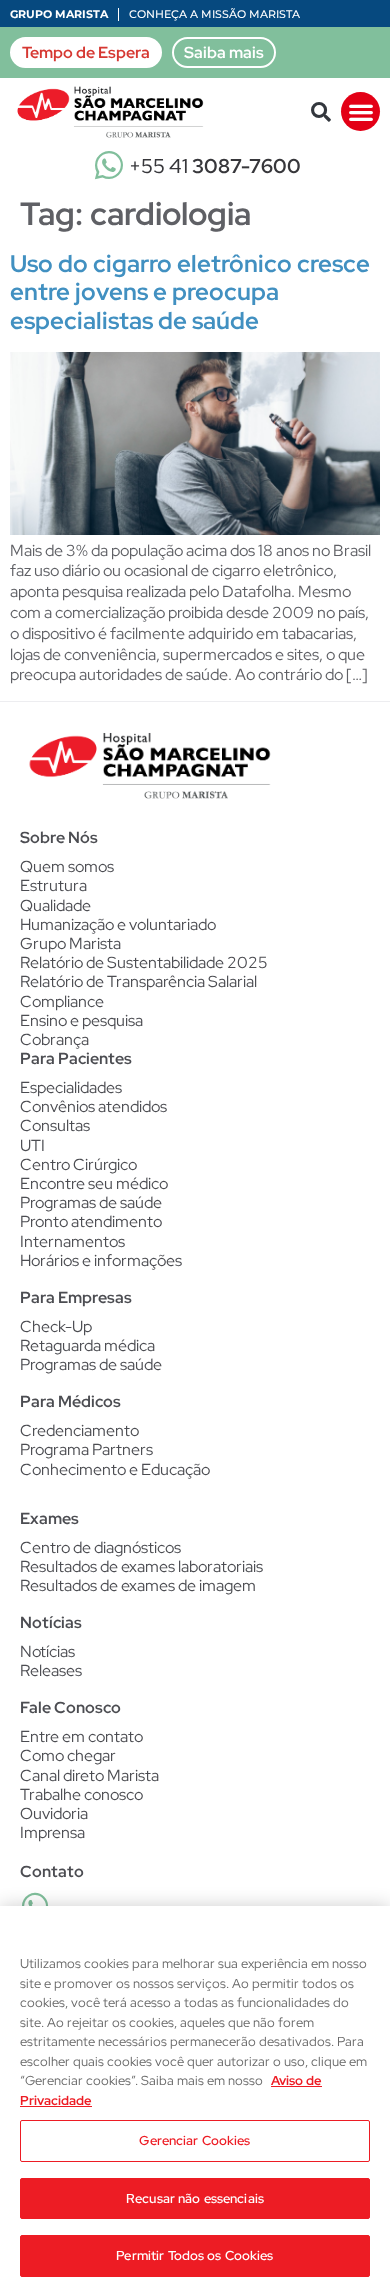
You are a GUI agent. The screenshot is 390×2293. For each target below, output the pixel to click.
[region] (195, 2099)
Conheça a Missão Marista (214, 14)
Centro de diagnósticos (100, 1547)
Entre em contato (81, 1736)
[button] (321, 112)
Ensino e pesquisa (81, 1020)
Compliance (62, 1001)
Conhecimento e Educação (115, 1469)
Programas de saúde (91, 1202)
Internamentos (72, 1241)
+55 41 (215, 166)
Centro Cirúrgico (78, 1164)
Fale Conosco (70, 1707)
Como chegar (68, 1755)
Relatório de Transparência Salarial (138, 981)
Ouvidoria (54, 1813)
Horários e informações (101, 1260)
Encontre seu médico (94, 1183)
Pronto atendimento (91, 1221)
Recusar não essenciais (195, 2198)
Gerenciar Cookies (194, 2140)
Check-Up (56, 1326)
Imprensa (52, 1832)
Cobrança (54, 1039)
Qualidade (55, 905)
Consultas (55, 1125)
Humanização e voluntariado (118, 924)
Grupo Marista (59, 14)
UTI (32, 1145)
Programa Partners (86, 1449)
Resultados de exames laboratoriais (141, 1566)
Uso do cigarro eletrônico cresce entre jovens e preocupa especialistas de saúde (190, 292)
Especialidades (71, 1087)
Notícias (47, 1651)
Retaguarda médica (87, 1345)
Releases (51, 1670)
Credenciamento (79, 1430)
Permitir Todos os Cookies (194, 2255)
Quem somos (67, 866)
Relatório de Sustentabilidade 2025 (144, 962)
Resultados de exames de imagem (138, 1585)
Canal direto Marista (89, 1775)
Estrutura (53, 885)
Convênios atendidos (93, 1106)
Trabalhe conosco (81, 1794)
